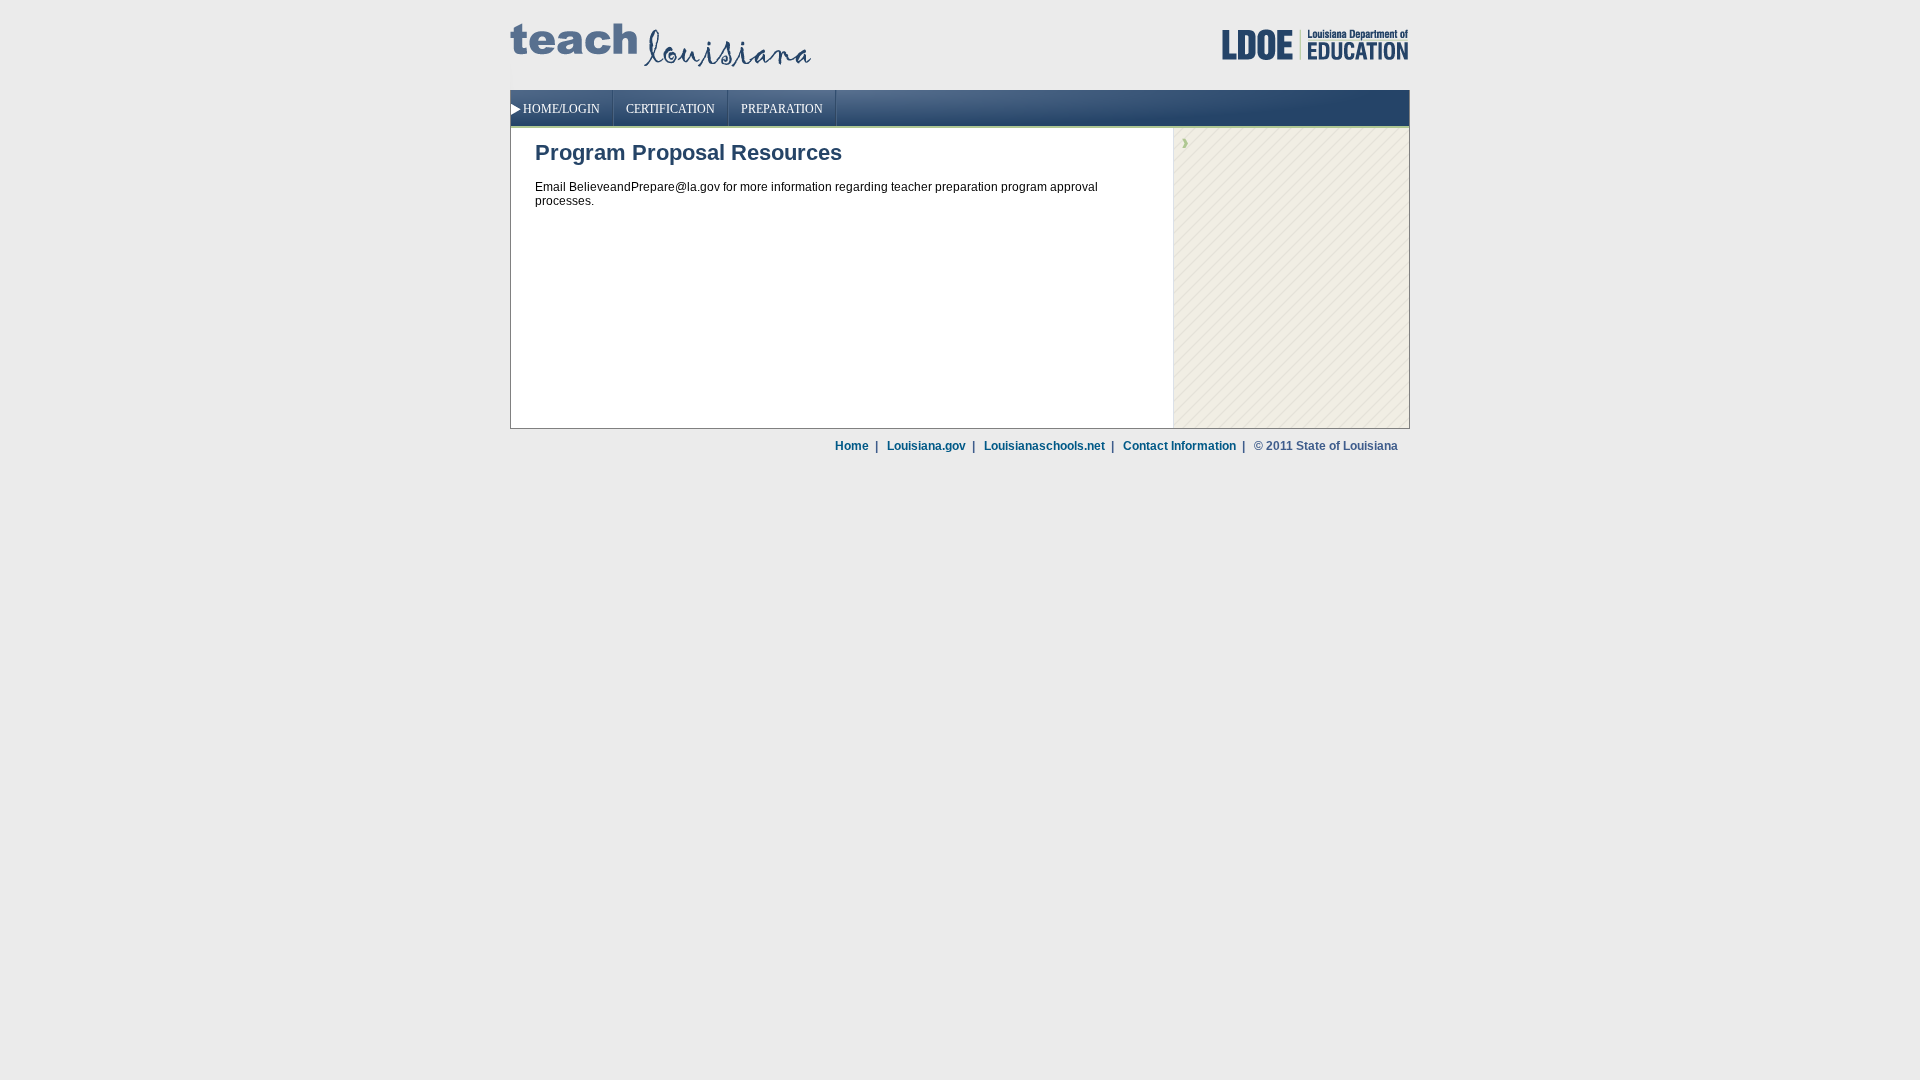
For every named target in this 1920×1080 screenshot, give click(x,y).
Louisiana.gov (926, 446)
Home (852, 446)
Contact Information (1179, 446)
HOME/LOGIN (561, 109)
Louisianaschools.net (1044, 446)
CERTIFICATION (670, 109)
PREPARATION (782, 109)
